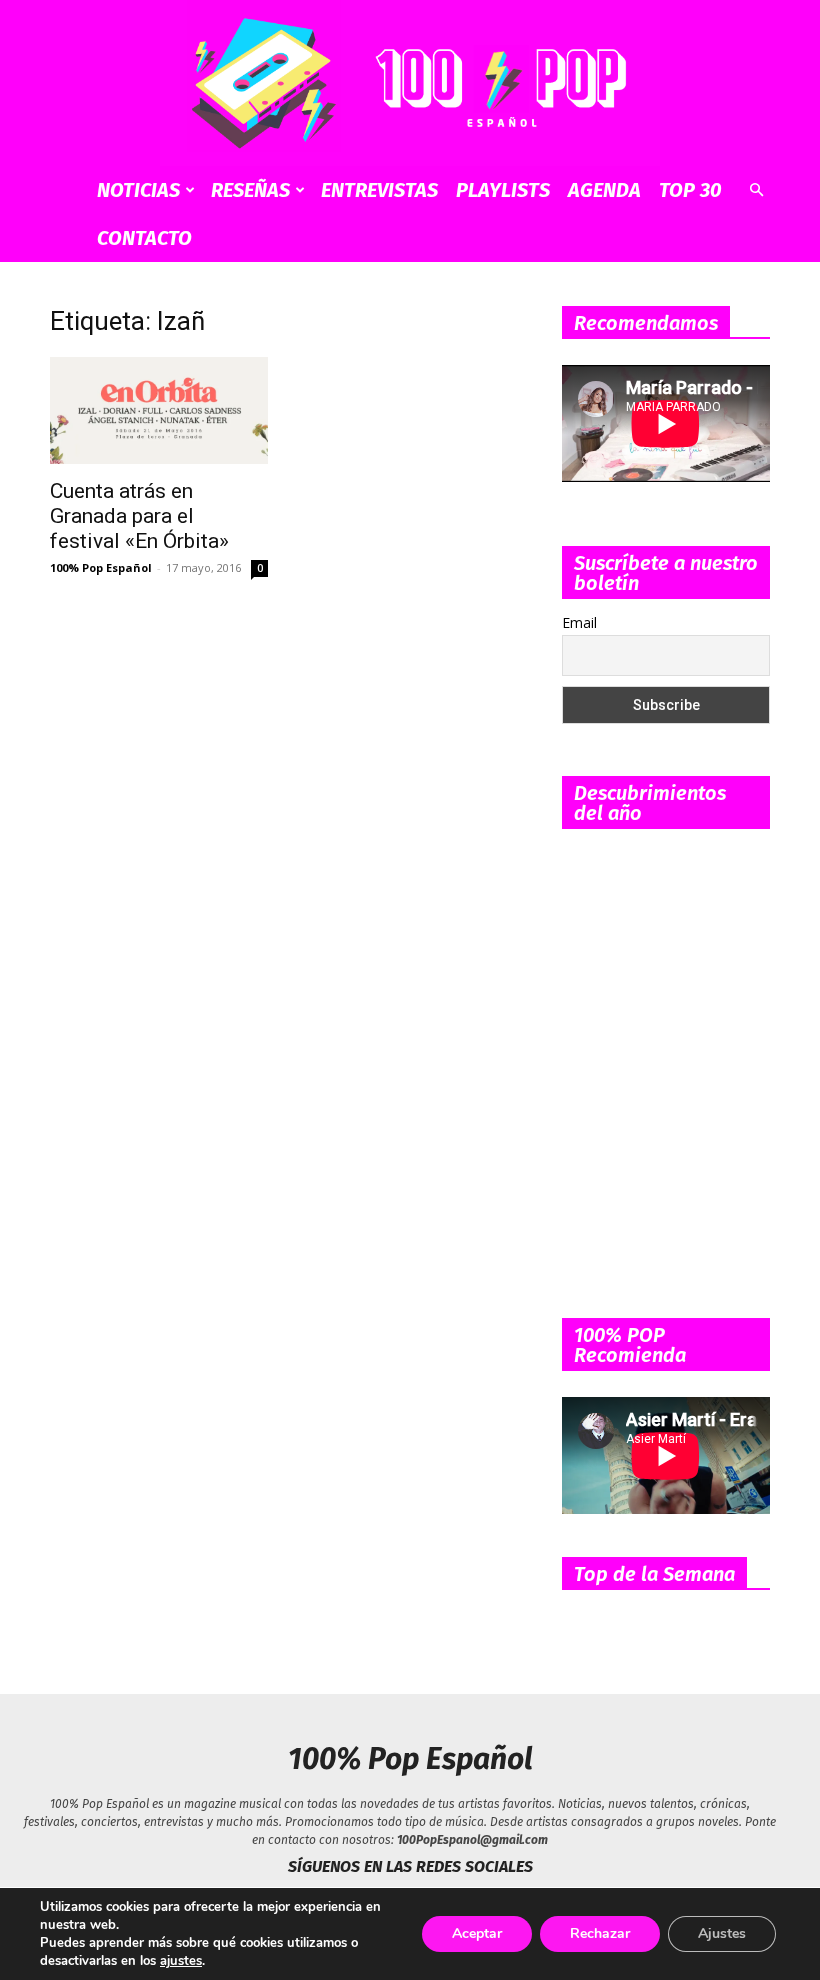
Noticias (138, 190)
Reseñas (250, 190)
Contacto (144, 238)
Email (579, 622)
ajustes (181, 1961)
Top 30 (690, 190)
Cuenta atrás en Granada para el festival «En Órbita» (139, 516)
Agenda (604, 190)
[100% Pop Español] (410, 83)
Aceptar (477, 1933)
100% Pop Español (101, 567)
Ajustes (722, 1933)
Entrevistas (379, 190)
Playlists (503, 190)
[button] (756, 190)
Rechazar (600, 1933)
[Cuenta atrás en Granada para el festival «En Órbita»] (159, 411)
